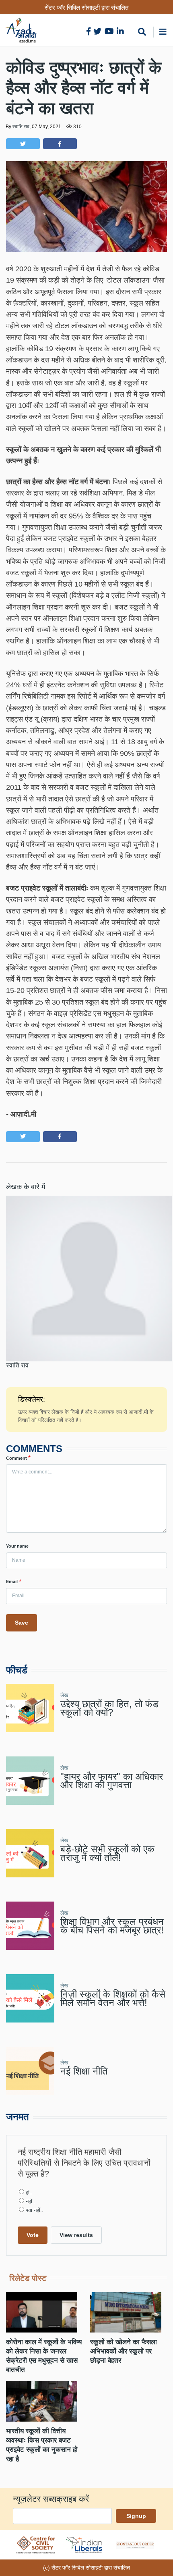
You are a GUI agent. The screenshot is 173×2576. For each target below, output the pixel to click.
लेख (64, 1695)
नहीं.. (31, 2201)
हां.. (29, 2193)
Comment (16, 1458)
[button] (23, 144)
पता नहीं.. (35, 2210)
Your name (17, 1546)
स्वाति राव (21, 127)
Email (12, 1581)
